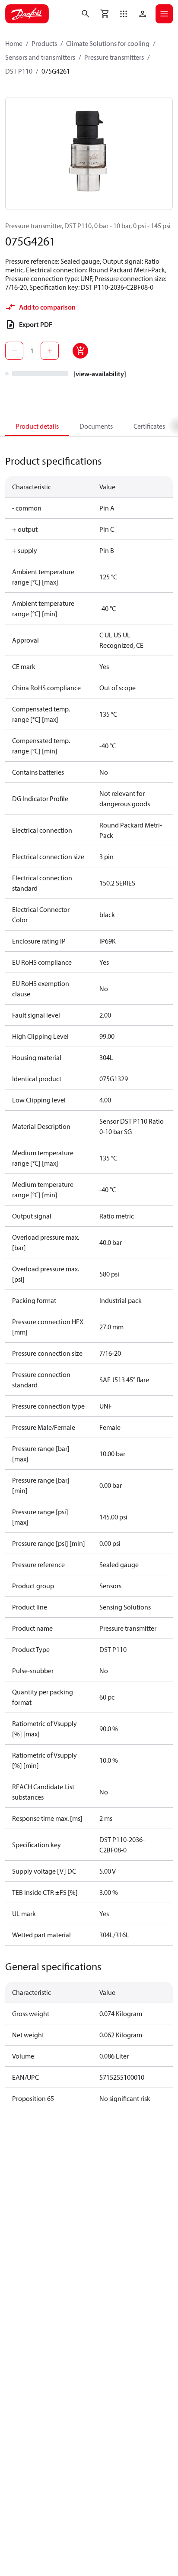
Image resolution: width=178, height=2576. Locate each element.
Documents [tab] (96, 426)
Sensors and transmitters (40, 57)
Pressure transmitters (114, 57)
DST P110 (19, 71)
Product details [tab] (37, 426)
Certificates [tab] (149, 426)
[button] (124, 14)
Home (14, 43)
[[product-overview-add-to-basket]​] (80, 351)
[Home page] (27, 14)
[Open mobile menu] (164, 14)
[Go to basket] (105, 14)
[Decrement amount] (14, 351)
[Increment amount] (50, 351)
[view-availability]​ (100, 374)
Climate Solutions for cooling (108, 43)
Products (44, 43)
